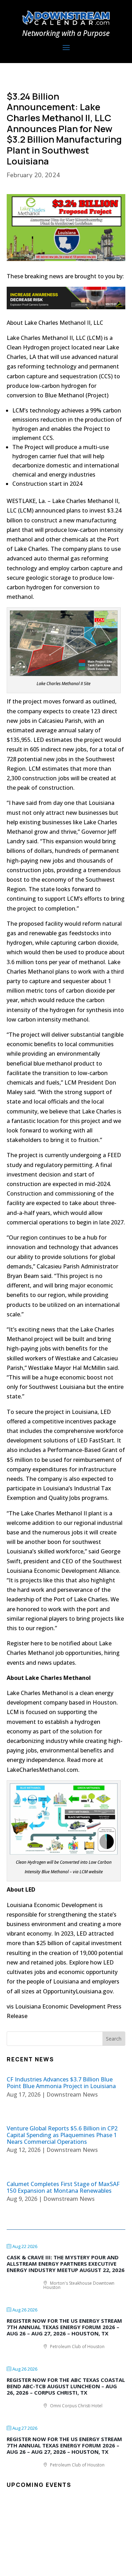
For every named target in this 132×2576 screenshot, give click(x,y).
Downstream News (72, 2094)
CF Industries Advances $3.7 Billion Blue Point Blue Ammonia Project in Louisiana (61, 2083)
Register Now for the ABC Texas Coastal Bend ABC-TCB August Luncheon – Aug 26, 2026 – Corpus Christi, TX (66, 2386)
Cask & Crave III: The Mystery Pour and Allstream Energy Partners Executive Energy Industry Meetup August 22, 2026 (66, 2264)
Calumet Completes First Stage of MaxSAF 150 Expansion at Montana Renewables (63, 2187)
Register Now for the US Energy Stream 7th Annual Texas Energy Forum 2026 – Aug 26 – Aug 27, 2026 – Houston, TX (64, 2327)
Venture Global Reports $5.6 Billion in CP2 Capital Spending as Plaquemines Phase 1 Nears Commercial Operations (62, 2135)
